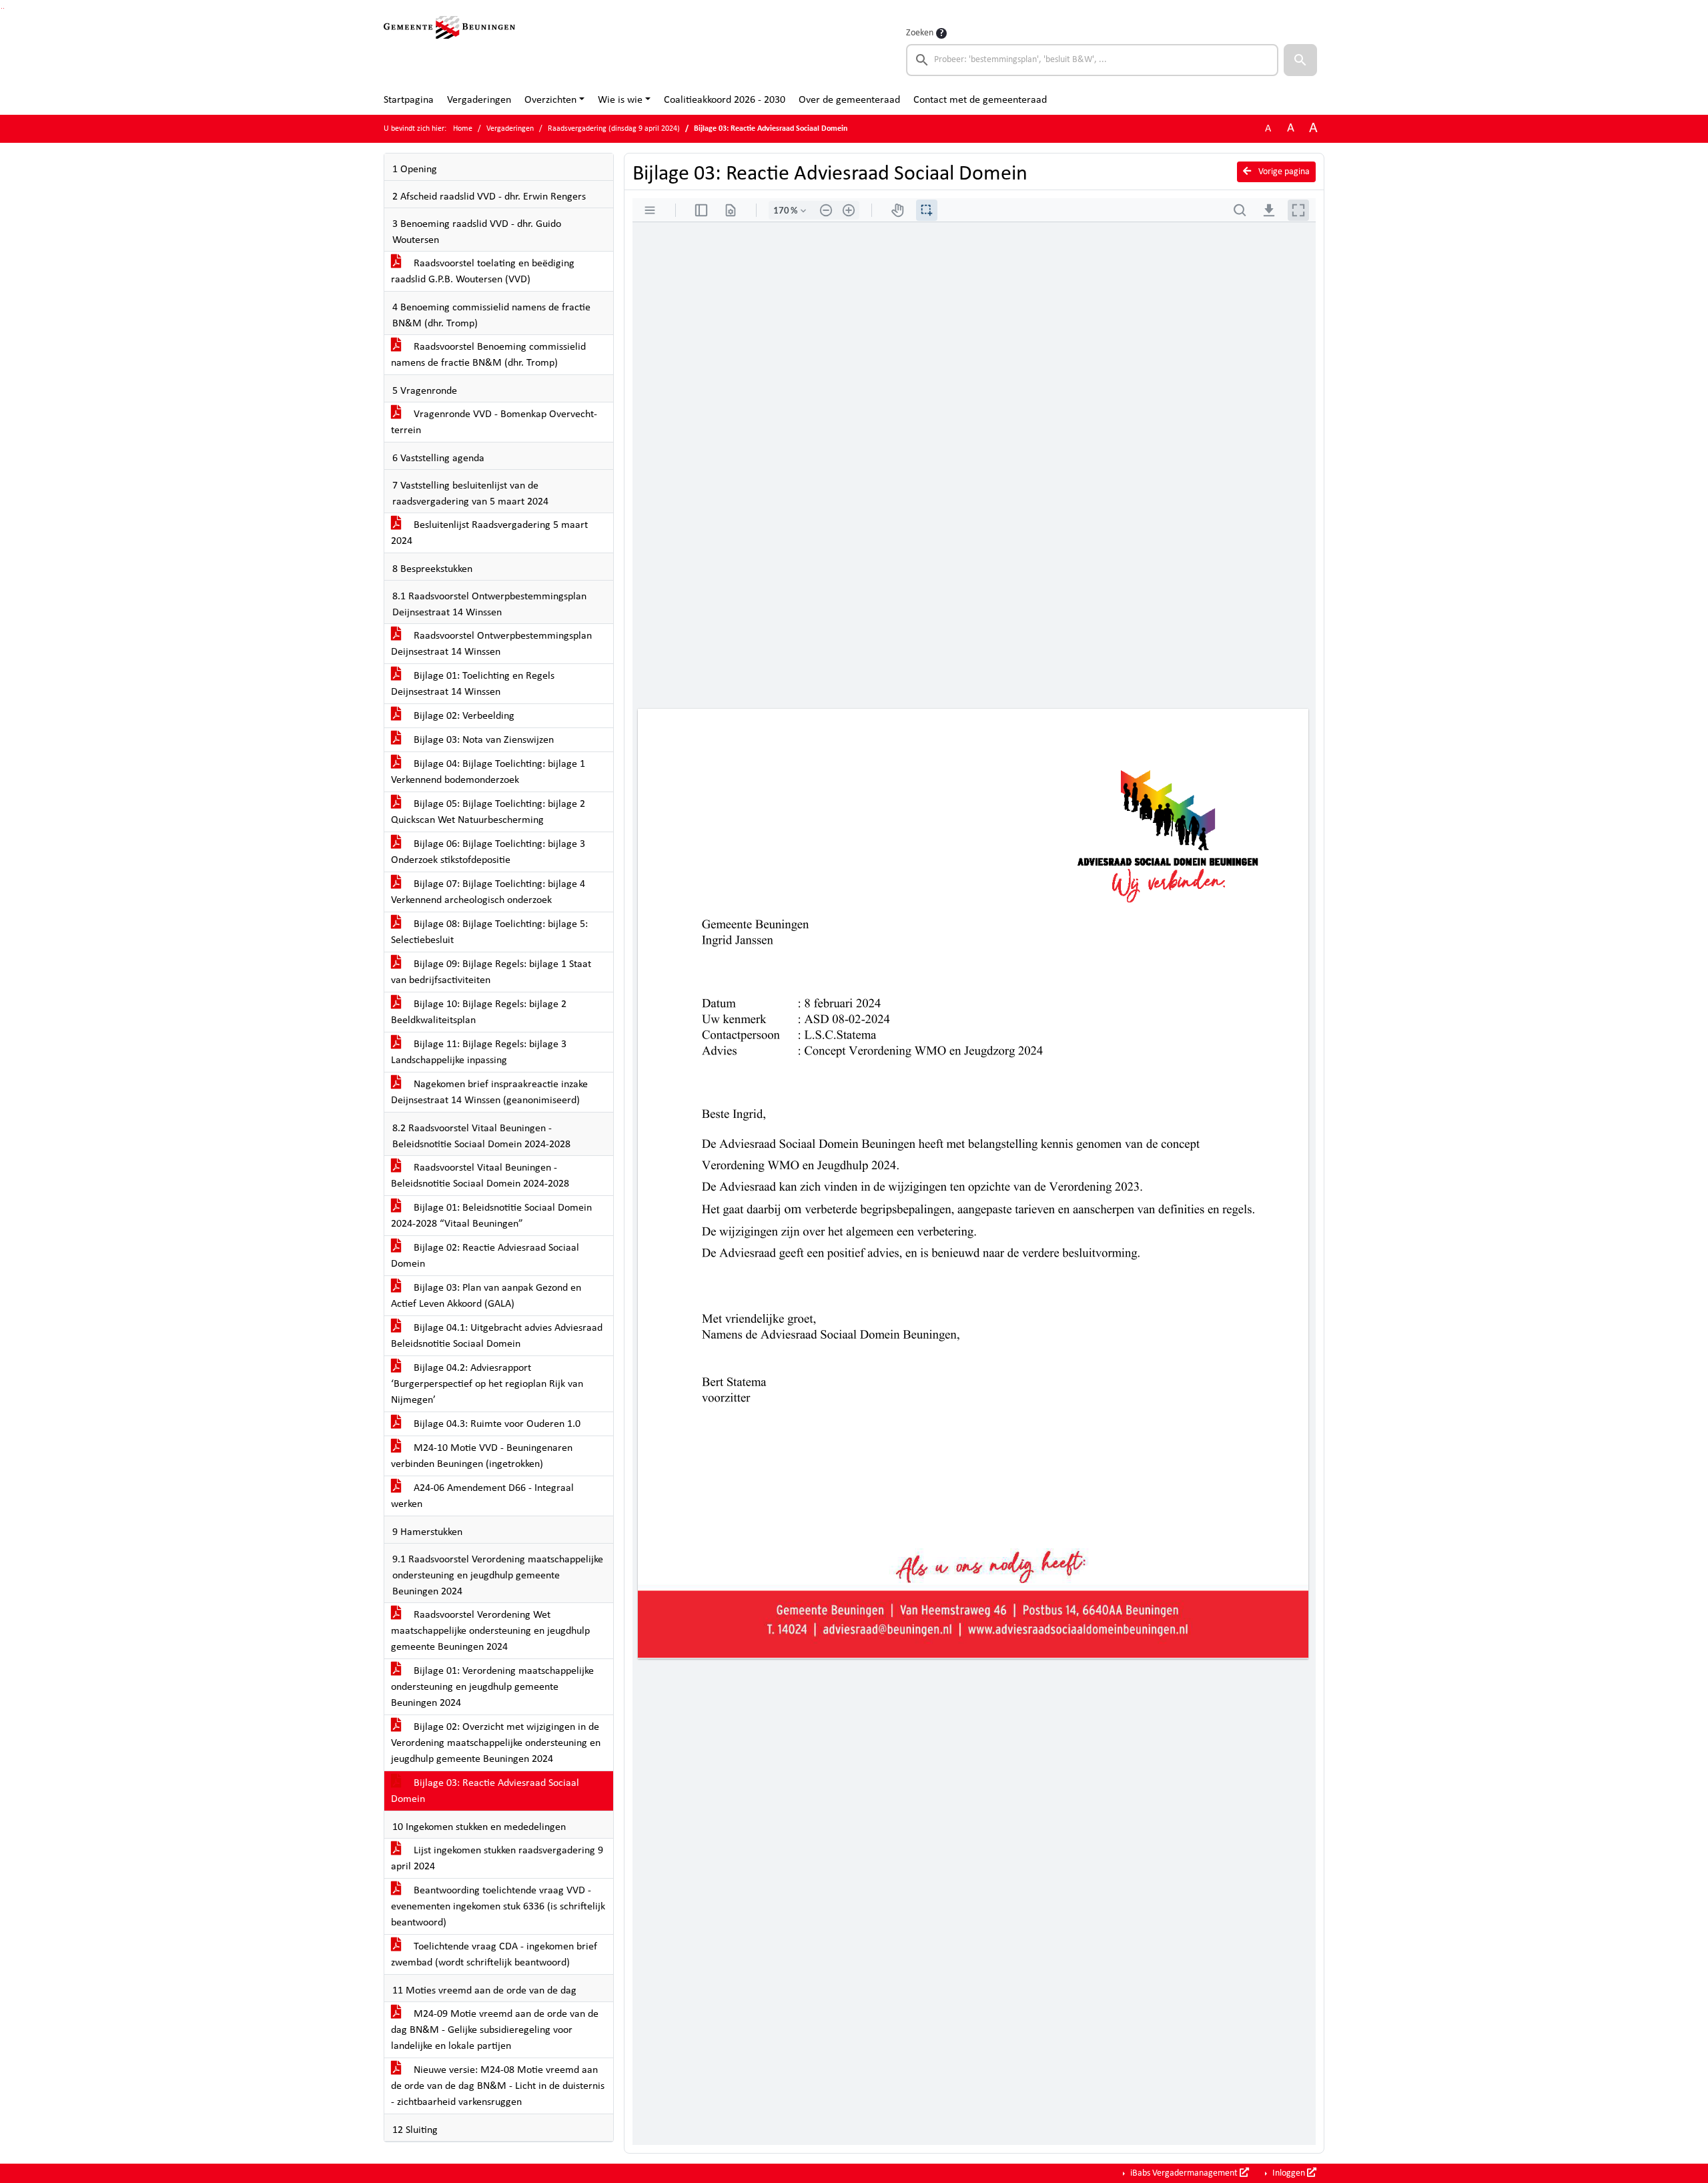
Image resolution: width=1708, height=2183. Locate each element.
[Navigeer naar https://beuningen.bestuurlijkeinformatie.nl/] (449, 51)
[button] (1300, 60)
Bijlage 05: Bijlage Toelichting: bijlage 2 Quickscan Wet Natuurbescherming (488, 812)
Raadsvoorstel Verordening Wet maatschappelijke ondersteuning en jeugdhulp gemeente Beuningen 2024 (490, 1631)
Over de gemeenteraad (849, 100)
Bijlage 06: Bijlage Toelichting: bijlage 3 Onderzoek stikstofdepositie (488, 852)
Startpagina (409, 100)
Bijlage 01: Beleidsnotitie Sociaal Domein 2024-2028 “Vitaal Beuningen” (491, 1216)
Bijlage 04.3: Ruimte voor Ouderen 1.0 (496, 1424)
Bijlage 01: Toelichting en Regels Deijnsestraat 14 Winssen (473, 684)
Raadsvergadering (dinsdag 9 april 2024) (614, 129)
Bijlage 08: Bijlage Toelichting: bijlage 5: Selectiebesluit (489, 932)
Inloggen (1289, 2173)
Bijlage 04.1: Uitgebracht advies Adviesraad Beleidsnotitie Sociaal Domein (497, 1336)
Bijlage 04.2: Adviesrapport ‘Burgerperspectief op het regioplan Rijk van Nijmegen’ (487, 1384)
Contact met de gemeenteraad (980, 100)
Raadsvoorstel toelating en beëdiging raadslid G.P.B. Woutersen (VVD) (483, 272)
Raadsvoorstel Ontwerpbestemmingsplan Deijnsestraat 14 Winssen (491, 644)
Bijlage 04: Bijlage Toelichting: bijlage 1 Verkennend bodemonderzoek (488, 772)
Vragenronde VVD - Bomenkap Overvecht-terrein (494, 422)
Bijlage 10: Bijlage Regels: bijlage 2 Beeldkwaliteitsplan (479, 1012)
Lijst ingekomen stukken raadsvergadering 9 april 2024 (497, 1859)
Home (463, 129)
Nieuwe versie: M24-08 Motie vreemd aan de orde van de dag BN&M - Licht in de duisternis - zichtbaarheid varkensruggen (498, 2086)
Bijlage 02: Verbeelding (463, 716)
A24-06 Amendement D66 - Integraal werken (482, 1496)
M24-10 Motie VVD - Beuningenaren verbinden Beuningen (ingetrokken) (482, 1456)
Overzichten (550, 100)
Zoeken (920, 33)
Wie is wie (620, 100)
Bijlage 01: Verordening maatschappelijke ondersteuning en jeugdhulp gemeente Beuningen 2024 (492, 1687)
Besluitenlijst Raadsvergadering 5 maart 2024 (489, 533)
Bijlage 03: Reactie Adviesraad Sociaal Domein (485, 1791)
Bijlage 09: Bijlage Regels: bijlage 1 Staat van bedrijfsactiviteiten (491, 972)
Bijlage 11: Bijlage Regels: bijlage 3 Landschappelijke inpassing (479, 1052)
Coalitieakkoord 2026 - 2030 (725, 100)
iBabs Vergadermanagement (1184, 2173)
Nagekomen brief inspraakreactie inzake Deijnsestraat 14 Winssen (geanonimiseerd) (489, 1093)
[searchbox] (1092, 60)
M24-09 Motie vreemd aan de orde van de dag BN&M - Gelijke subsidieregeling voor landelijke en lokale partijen (495, 2030)
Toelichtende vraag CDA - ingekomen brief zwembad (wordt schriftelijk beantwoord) (494, 1955)
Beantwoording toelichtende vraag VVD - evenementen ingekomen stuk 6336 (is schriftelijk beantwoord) (498, 1907)
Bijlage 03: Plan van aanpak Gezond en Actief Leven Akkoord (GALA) (486, 1296)
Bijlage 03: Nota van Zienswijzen (482, 740)
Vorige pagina (1283, 172)
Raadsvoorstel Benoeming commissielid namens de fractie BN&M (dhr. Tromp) (488, 355)
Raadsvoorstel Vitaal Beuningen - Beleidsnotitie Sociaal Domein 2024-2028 (480, 1176)
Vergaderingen (479, 100)
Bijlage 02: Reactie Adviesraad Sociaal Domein (485, 1256)
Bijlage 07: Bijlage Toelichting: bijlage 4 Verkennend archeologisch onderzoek (488, 892)
